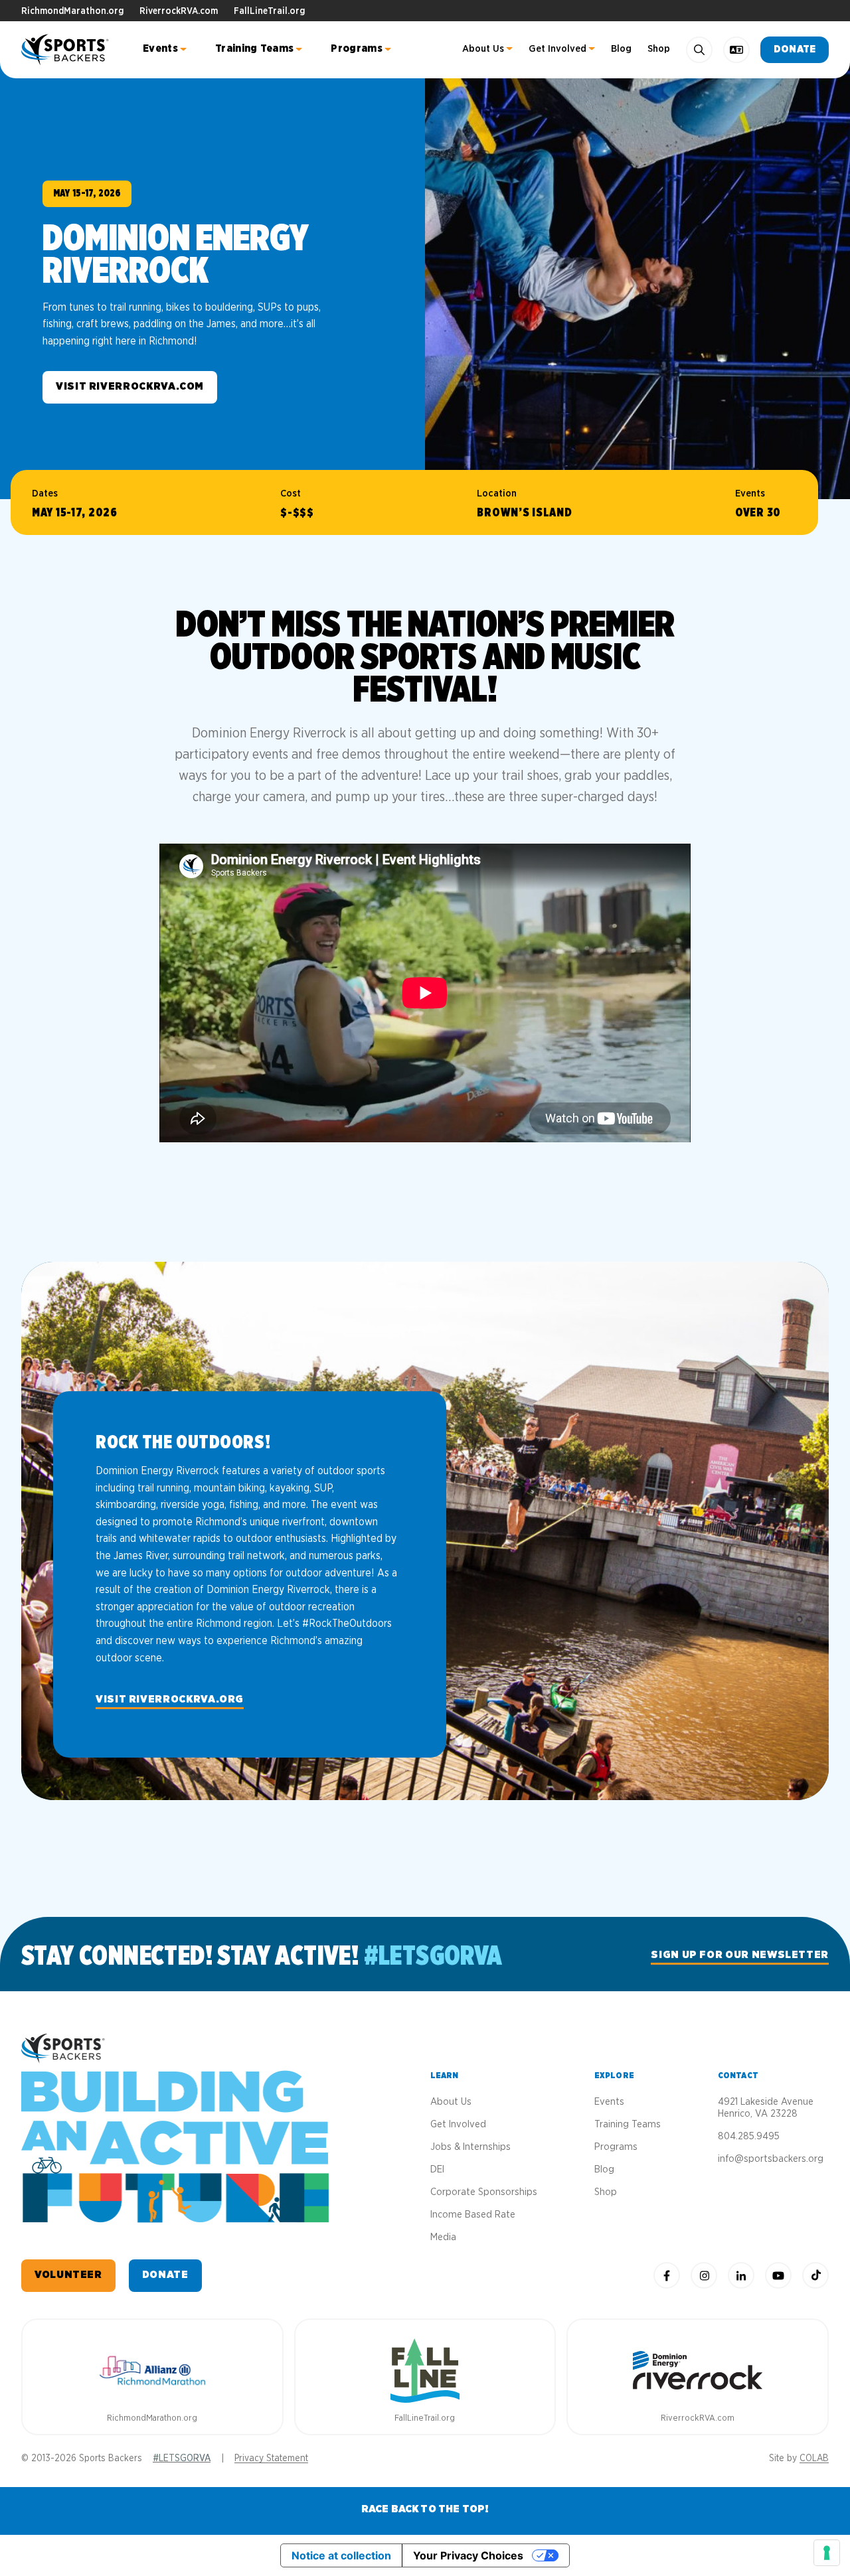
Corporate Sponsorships (484, 2192)
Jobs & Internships (470, 2147)
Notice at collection (341, 2555)
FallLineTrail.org (269, 11)
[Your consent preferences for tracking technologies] (827, 2553)
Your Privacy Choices (468, 2555)
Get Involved (557, 49)
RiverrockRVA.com (179, 11)
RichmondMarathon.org (72, 11)
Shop (659, 49)
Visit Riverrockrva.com (130, 386)
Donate (795, 49)
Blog (621, 49)
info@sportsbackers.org (771, 2159)
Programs (357, 48)
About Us (483, 49)
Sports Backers (66, 50)
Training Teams (254, 48)
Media (443, 2237)
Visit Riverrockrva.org (170, 1699)
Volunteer (68, 2275)
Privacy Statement (271, 2459)
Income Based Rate (473, 2215)
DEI (437, 2169)
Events (160, 48)
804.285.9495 (749, 2136)
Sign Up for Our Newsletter (740, 1955)
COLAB (814, 2459)
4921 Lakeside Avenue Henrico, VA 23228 (766, 2108)
